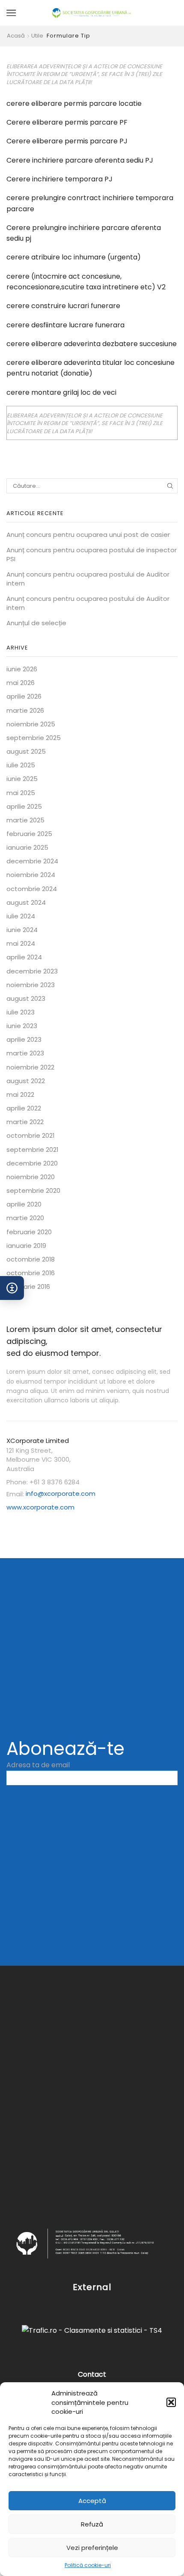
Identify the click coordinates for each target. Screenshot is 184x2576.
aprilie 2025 (24, 806)
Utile (37, 36)
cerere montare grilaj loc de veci (61, 392)
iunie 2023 (22, 1026)
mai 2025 (21, 793)
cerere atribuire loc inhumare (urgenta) (74, 257)
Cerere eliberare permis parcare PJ (67, 141)
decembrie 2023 (32, 971)
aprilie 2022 (24, 1108)
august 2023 (26, 998)
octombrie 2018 (31, 1259)
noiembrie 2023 (31, 985)
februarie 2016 (28, 1287)
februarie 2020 (29, 1232)
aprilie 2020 (24, 1204)
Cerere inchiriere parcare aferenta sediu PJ (80, 160)
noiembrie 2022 (30, 1067)
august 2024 (26, 902)
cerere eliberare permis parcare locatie (74, 103)
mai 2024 (21, 943)
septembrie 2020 (33, 1190)
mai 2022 (20, 1094)
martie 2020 (25, 1218)
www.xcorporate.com (40, 1507)
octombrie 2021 (30, 1135)
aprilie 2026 (24, 696)
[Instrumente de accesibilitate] (12, 1288)
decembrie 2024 (32, 861)
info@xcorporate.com (61, 1493)
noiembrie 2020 (31, 1177)
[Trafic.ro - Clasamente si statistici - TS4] (92, 2330)
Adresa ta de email (38, 1765)
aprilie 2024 (24, 957)
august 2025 (26, 751)
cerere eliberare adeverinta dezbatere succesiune (92, 344)
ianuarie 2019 (26, 1246)
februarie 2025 (29, 834)
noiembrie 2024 (31, 875)
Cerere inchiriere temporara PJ (59, 179)
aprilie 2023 (24, 1039)
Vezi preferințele (92, 2548)
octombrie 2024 (32, 889)
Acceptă (92, 2501)
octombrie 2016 (31, 1273)
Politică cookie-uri (88, 2565)
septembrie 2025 (34, 738)
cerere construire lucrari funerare (63, 306)
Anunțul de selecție (36, 623)
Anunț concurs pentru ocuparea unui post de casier (88, 535)
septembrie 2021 (32, 1150)
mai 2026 (21, 683)
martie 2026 (25, 710)
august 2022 (26, 1081)
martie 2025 (25, 820)
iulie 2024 (21, 916)
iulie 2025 (21, 765)
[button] (171, 2402)
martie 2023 (25, 1053)
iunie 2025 (22, 779)
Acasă (16, 36)
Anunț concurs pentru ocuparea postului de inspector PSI (92, 554)
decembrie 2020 (32, 1163)
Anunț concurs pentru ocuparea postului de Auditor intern (88, 579)
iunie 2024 (22, 930)
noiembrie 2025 (31, 724)
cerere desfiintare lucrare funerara (65, 325)
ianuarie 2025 (27, 847)
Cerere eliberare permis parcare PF (67, 122)
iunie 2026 (22, 669)
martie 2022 (25, 1122)
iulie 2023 (21, 1012)
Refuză (92, 2524)
